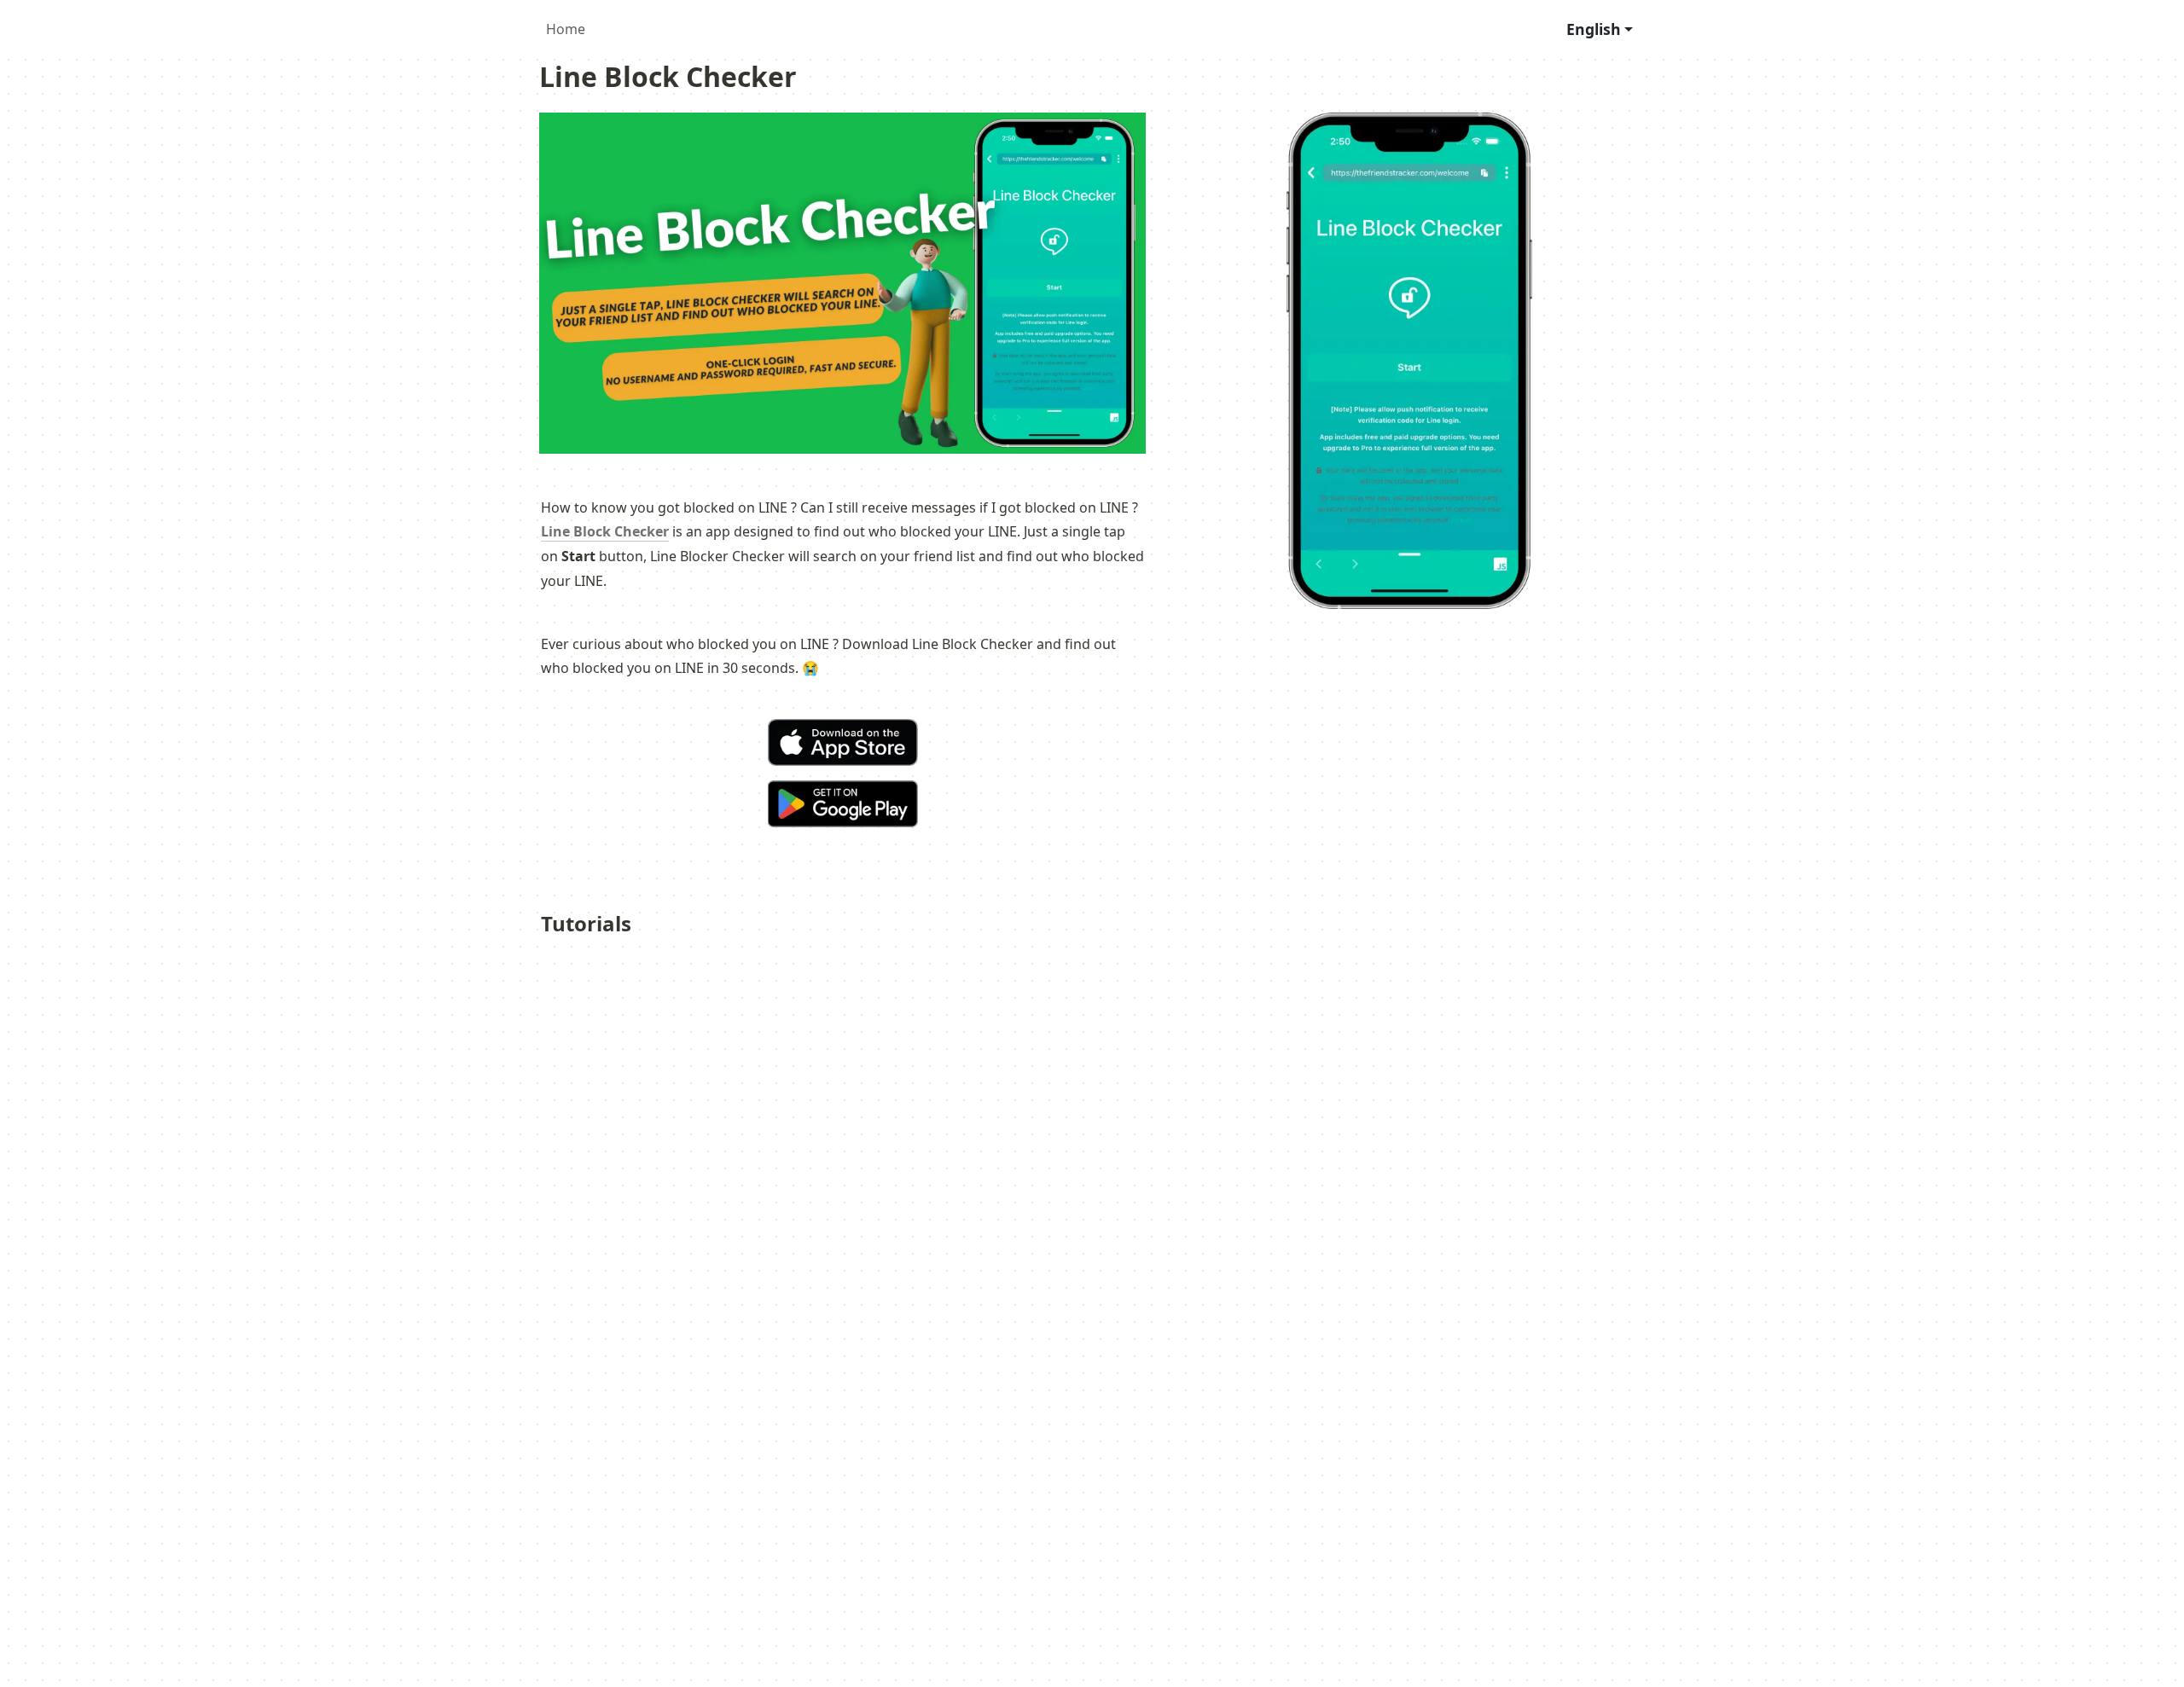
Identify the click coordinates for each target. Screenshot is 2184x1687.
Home (566, 29)
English (1594, 29)
